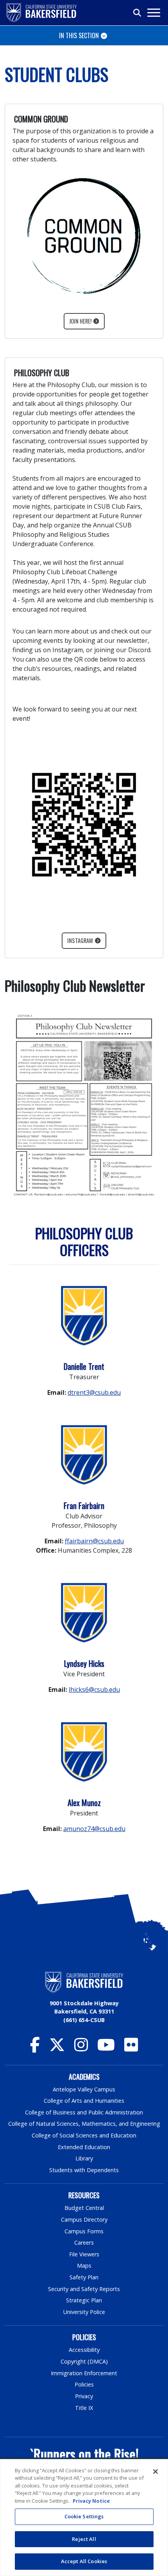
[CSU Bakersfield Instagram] (81, 2048)
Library (84, 2158)
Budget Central (84, 2208)
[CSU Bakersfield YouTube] (106, 2048)
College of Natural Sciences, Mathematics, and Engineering (84, 2124)
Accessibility (84, 2350)
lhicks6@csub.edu (94, 1690)
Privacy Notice (91, 2501)
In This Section (79, 35)
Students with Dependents (84, 2170)
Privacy (84, 2396)
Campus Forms (84, 2231)
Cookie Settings (84, 2516)
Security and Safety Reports (84, 2289)
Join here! (80, 321)
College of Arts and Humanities (84, 2101)
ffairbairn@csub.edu (94, 1541)
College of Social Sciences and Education (84, 2135)
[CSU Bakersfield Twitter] (57, 2048)
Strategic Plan (84, 2300)
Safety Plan (84, 2277)
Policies (84, 2384)
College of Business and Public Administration (84, 2112)
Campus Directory (84, 2219)
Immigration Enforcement (84, 2373)
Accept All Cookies (84, 2561)
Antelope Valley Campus (84, 2089)
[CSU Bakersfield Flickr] (131, 2048)
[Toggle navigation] (153, 13)
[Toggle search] (138, 13)
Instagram (80, 940)
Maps (84, 2265)
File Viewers (84, 2254)
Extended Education (84, 2147)
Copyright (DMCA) (84, 2361)
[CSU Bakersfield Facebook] (35, 2048)
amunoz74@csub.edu (94, 1829)
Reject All (84, 2539)
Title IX (84, 2408)
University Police (84, 2312)
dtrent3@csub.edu (94, 1392)
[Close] (155, 2472)
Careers (84, 2242)
